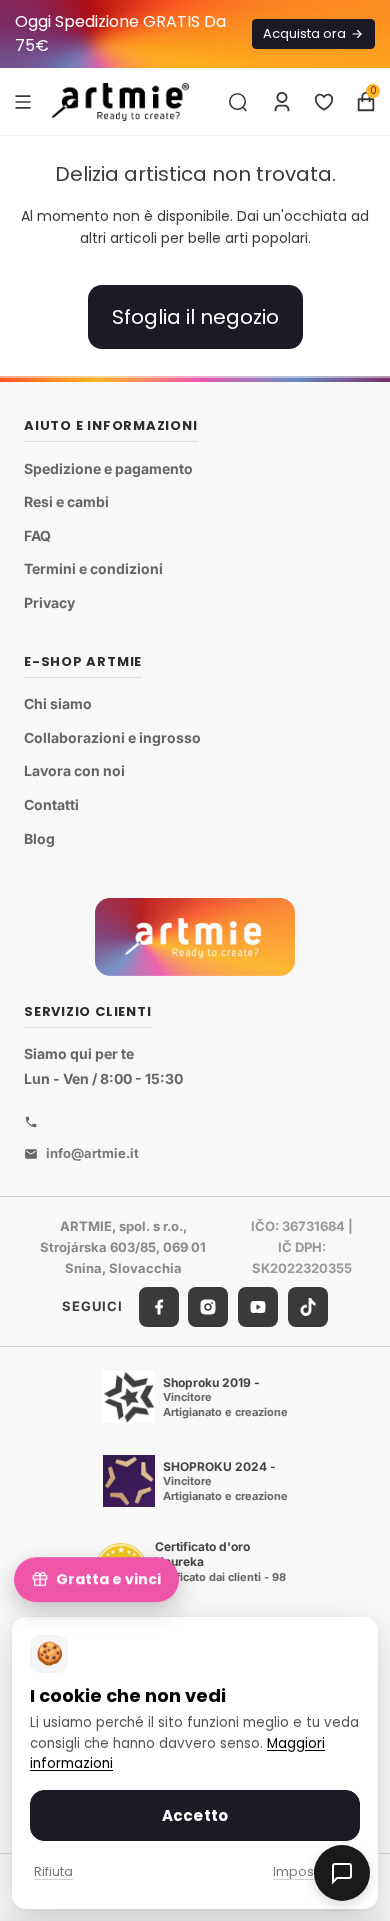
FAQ (37, 535)
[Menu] (23, 101)
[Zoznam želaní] (324, 102)
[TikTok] (308, 1307)
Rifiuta (53, 1871)
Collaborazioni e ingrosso (112, 737)
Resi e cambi (66, 501)
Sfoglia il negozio (195, 317)
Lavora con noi (74, 770)
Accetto (195, 1815)
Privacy (49, 602)
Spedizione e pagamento (108, 468)
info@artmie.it (92, 1153)
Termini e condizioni (93, 568)
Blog (39, 838)
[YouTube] (258, 1307)
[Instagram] (208, 1307)
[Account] (282, 102)
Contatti (51, 804)
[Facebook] (159, 1307)
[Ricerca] (238, 102)
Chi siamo (58, 703)
